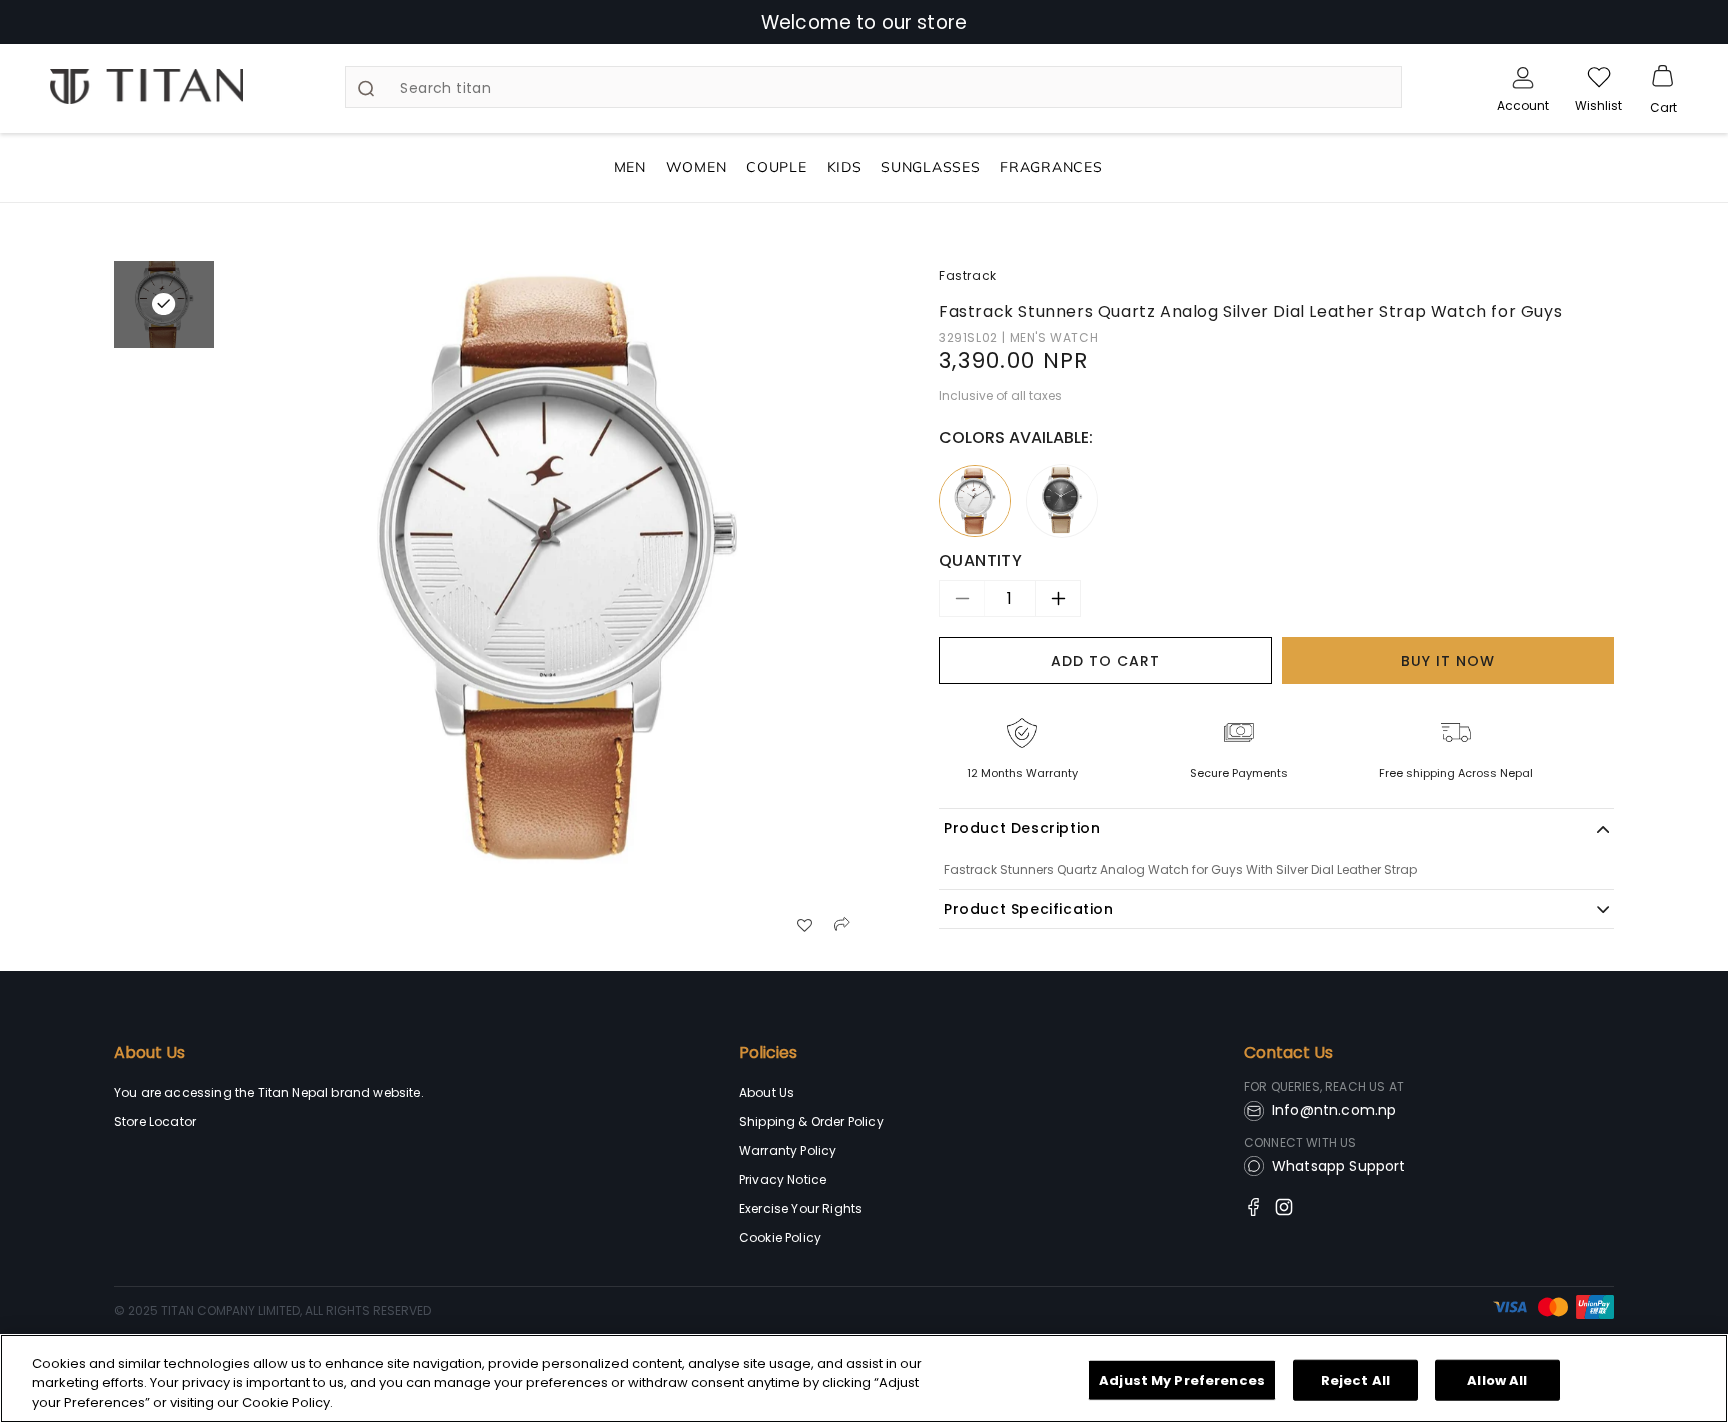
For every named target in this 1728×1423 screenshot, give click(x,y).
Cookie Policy (780, 1237)
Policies (768, 1053)
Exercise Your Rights (800, 1208)
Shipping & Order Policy (811, 1121)
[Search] (366, 88)
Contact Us (1288, 1053)
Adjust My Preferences (1182, 1379)
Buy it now (1448, 660)
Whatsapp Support (1339, 1166)
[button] (1663, 77)
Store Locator (155, 1121)
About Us (149, 1053)
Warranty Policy (787, 1150)
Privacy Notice (782, 1179)
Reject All (1355, 1379)
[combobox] (873, 87)
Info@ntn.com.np (1334, 1110)
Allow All (1497, 1379)
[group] (557, 572)
